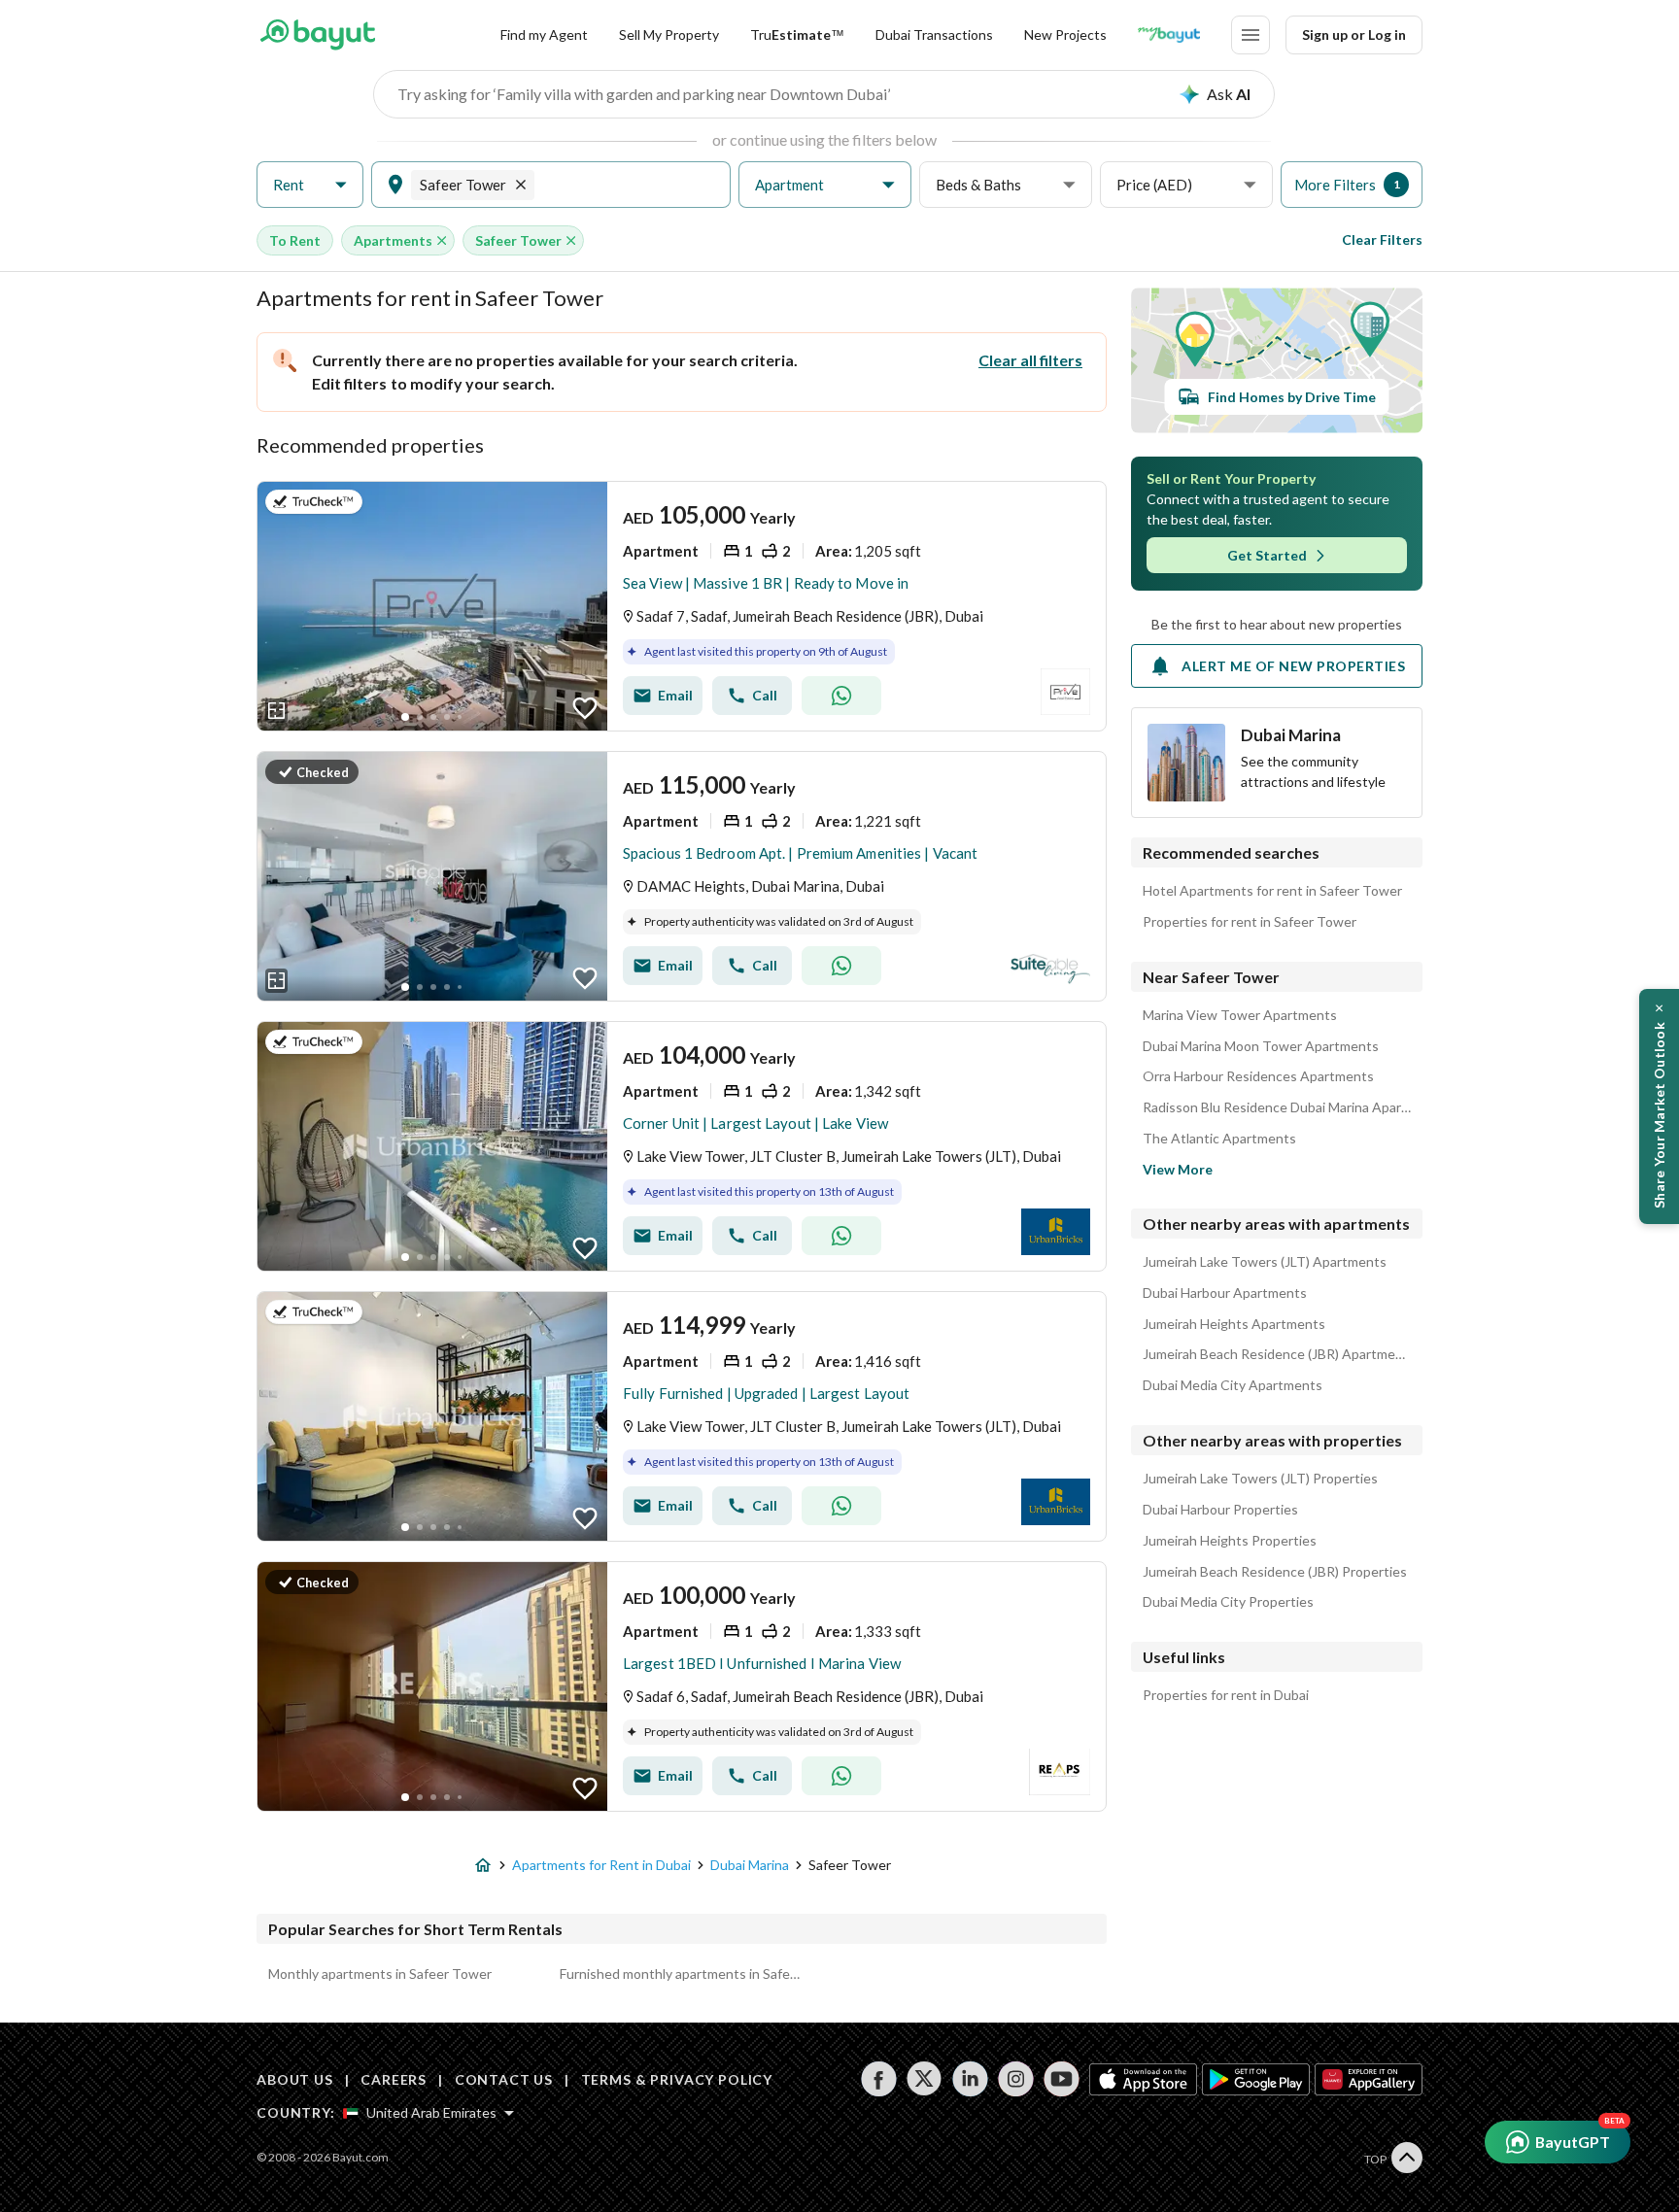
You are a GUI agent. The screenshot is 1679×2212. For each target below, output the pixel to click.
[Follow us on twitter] (925, 2079)
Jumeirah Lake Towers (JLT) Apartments (1265, 1262)
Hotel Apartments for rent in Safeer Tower (1272, 891)
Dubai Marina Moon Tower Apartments (1261, 1046)
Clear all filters (1030, 360)
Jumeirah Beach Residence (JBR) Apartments (1277, 1354)
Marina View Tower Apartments (1240, 1015)
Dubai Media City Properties (1228, 1602)
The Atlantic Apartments (1219, 1139)
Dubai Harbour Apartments (1225, 1293)
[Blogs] (1169, 35)
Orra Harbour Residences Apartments (1258, 1076)
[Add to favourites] (585, 708)
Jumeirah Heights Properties (1230, 1541)
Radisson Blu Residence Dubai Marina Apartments (1277, 1107)
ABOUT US (295, 2079)
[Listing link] (682, 606)
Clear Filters (1382, 239)
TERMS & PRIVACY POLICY (677, 2079)
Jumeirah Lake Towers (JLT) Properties (1260, 1479)
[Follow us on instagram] (1016, 2079)
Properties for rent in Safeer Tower (1250, 922)
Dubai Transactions (934, 34)
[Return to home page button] (317, 35)
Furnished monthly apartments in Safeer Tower (682, 1974)
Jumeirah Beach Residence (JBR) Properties (1275, 1572)
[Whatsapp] (841, 696)
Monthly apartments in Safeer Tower (380, 1974)
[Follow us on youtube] (1062, 2079)
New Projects (1065, 34)
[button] (310, 185)
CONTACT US (504, 2079)
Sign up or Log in (1354, 34)
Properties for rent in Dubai (1226, 1695)
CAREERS (394, 2079)
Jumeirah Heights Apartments (1234, 1324)
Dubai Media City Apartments (1233, 1385)
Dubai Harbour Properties (1220, 1510)
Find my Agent (544, 34)
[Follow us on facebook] (879, 2079)
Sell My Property (669, 34)
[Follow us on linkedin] (970, 2079)
